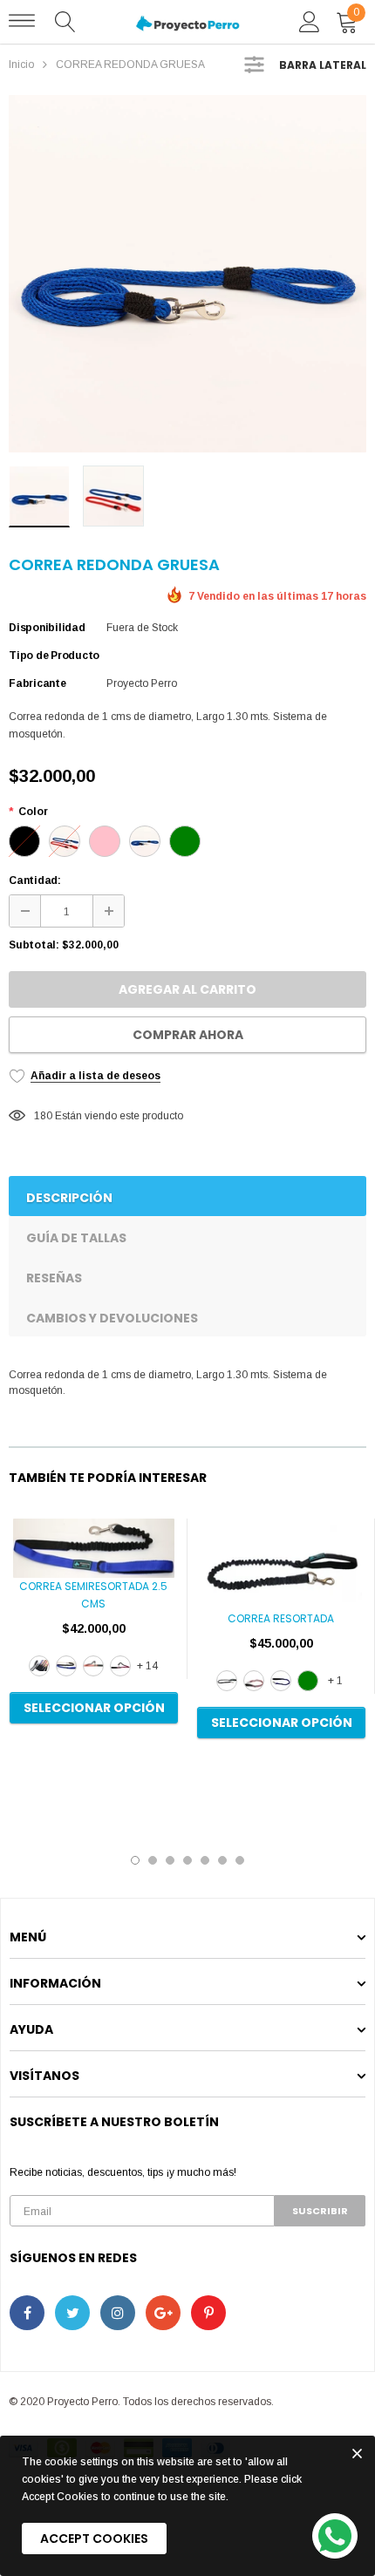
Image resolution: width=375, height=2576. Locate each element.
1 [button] (135, 1860)
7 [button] (240, 1860)
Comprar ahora (188, 1035)
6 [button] (222, 1860)
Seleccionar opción (94, 1708)
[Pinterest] (208, 2313)
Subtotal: (34, 945)
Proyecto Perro (142, 683)
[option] (187, 274)
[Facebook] (27, 2313)
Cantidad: (35, 880)
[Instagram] (118, 2313)
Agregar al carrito (187, 989)
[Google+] (163, 2313)
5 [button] (205, 1860)
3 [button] (170, 1860)
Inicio (21, 65)
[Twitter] (72, 2313)
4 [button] (187, 1860)
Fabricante (37, 683)
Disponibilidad (47, 628)
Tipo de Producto (54, 656)
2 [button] (153, 1860)
